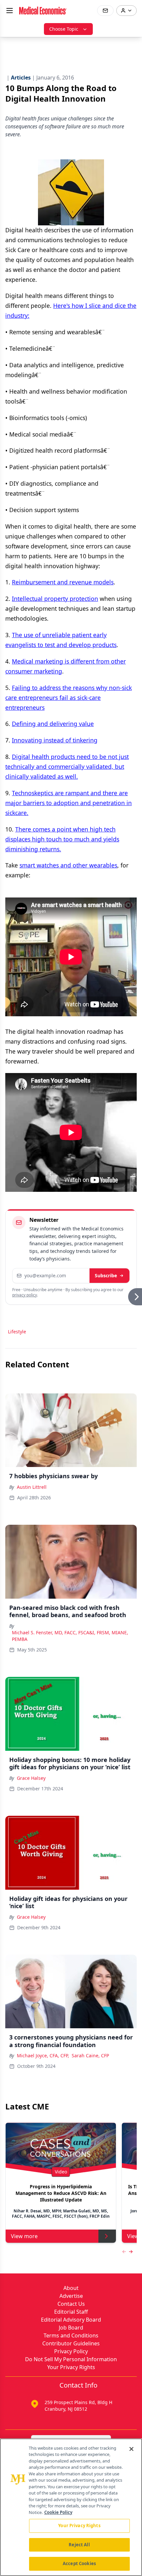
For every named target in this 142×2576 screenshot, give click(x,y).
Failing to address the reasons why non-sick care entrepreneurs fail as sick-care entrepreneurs (69, 698)
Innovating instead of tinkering (55, 740)
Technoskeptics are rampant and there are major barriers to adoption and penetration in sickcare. (69, 803)
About (71, 2288)
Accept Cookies (79, 2563)
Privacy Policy (71, 2351)
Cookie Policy (58, 2512)
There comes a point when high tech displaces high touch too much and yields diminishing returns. (62, 839)
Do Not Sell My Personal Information (71, 2359)
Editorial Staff (71, 2312)
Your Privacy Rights (71, 2367)
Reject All (79, 2545)
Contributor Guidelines (71, 2343)
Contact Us (71, 2304)
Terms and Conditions (71, 2335)
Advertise (71, 2296)
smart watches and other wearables (68, 865)
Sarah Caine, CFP (90, 2055)
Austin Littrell (32, 1487)
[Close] (131, 2449)
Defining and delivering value (53, 724)
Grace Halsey (31, 1778)
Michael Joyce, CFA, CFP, (43, 2055)
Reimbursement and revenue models (63, 582)
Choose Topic (64, 29)
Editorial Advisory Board (71, 2320)
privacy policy (25, 1295)
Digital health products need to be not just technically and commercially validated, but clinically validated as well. (67, 766)
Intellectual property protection (55, 599)
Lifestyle (17, 1332)
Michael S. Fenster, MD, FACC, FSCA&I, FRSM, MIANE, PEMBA (70, 1636)
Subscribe (106, 1275)
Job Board (71, 2328)
